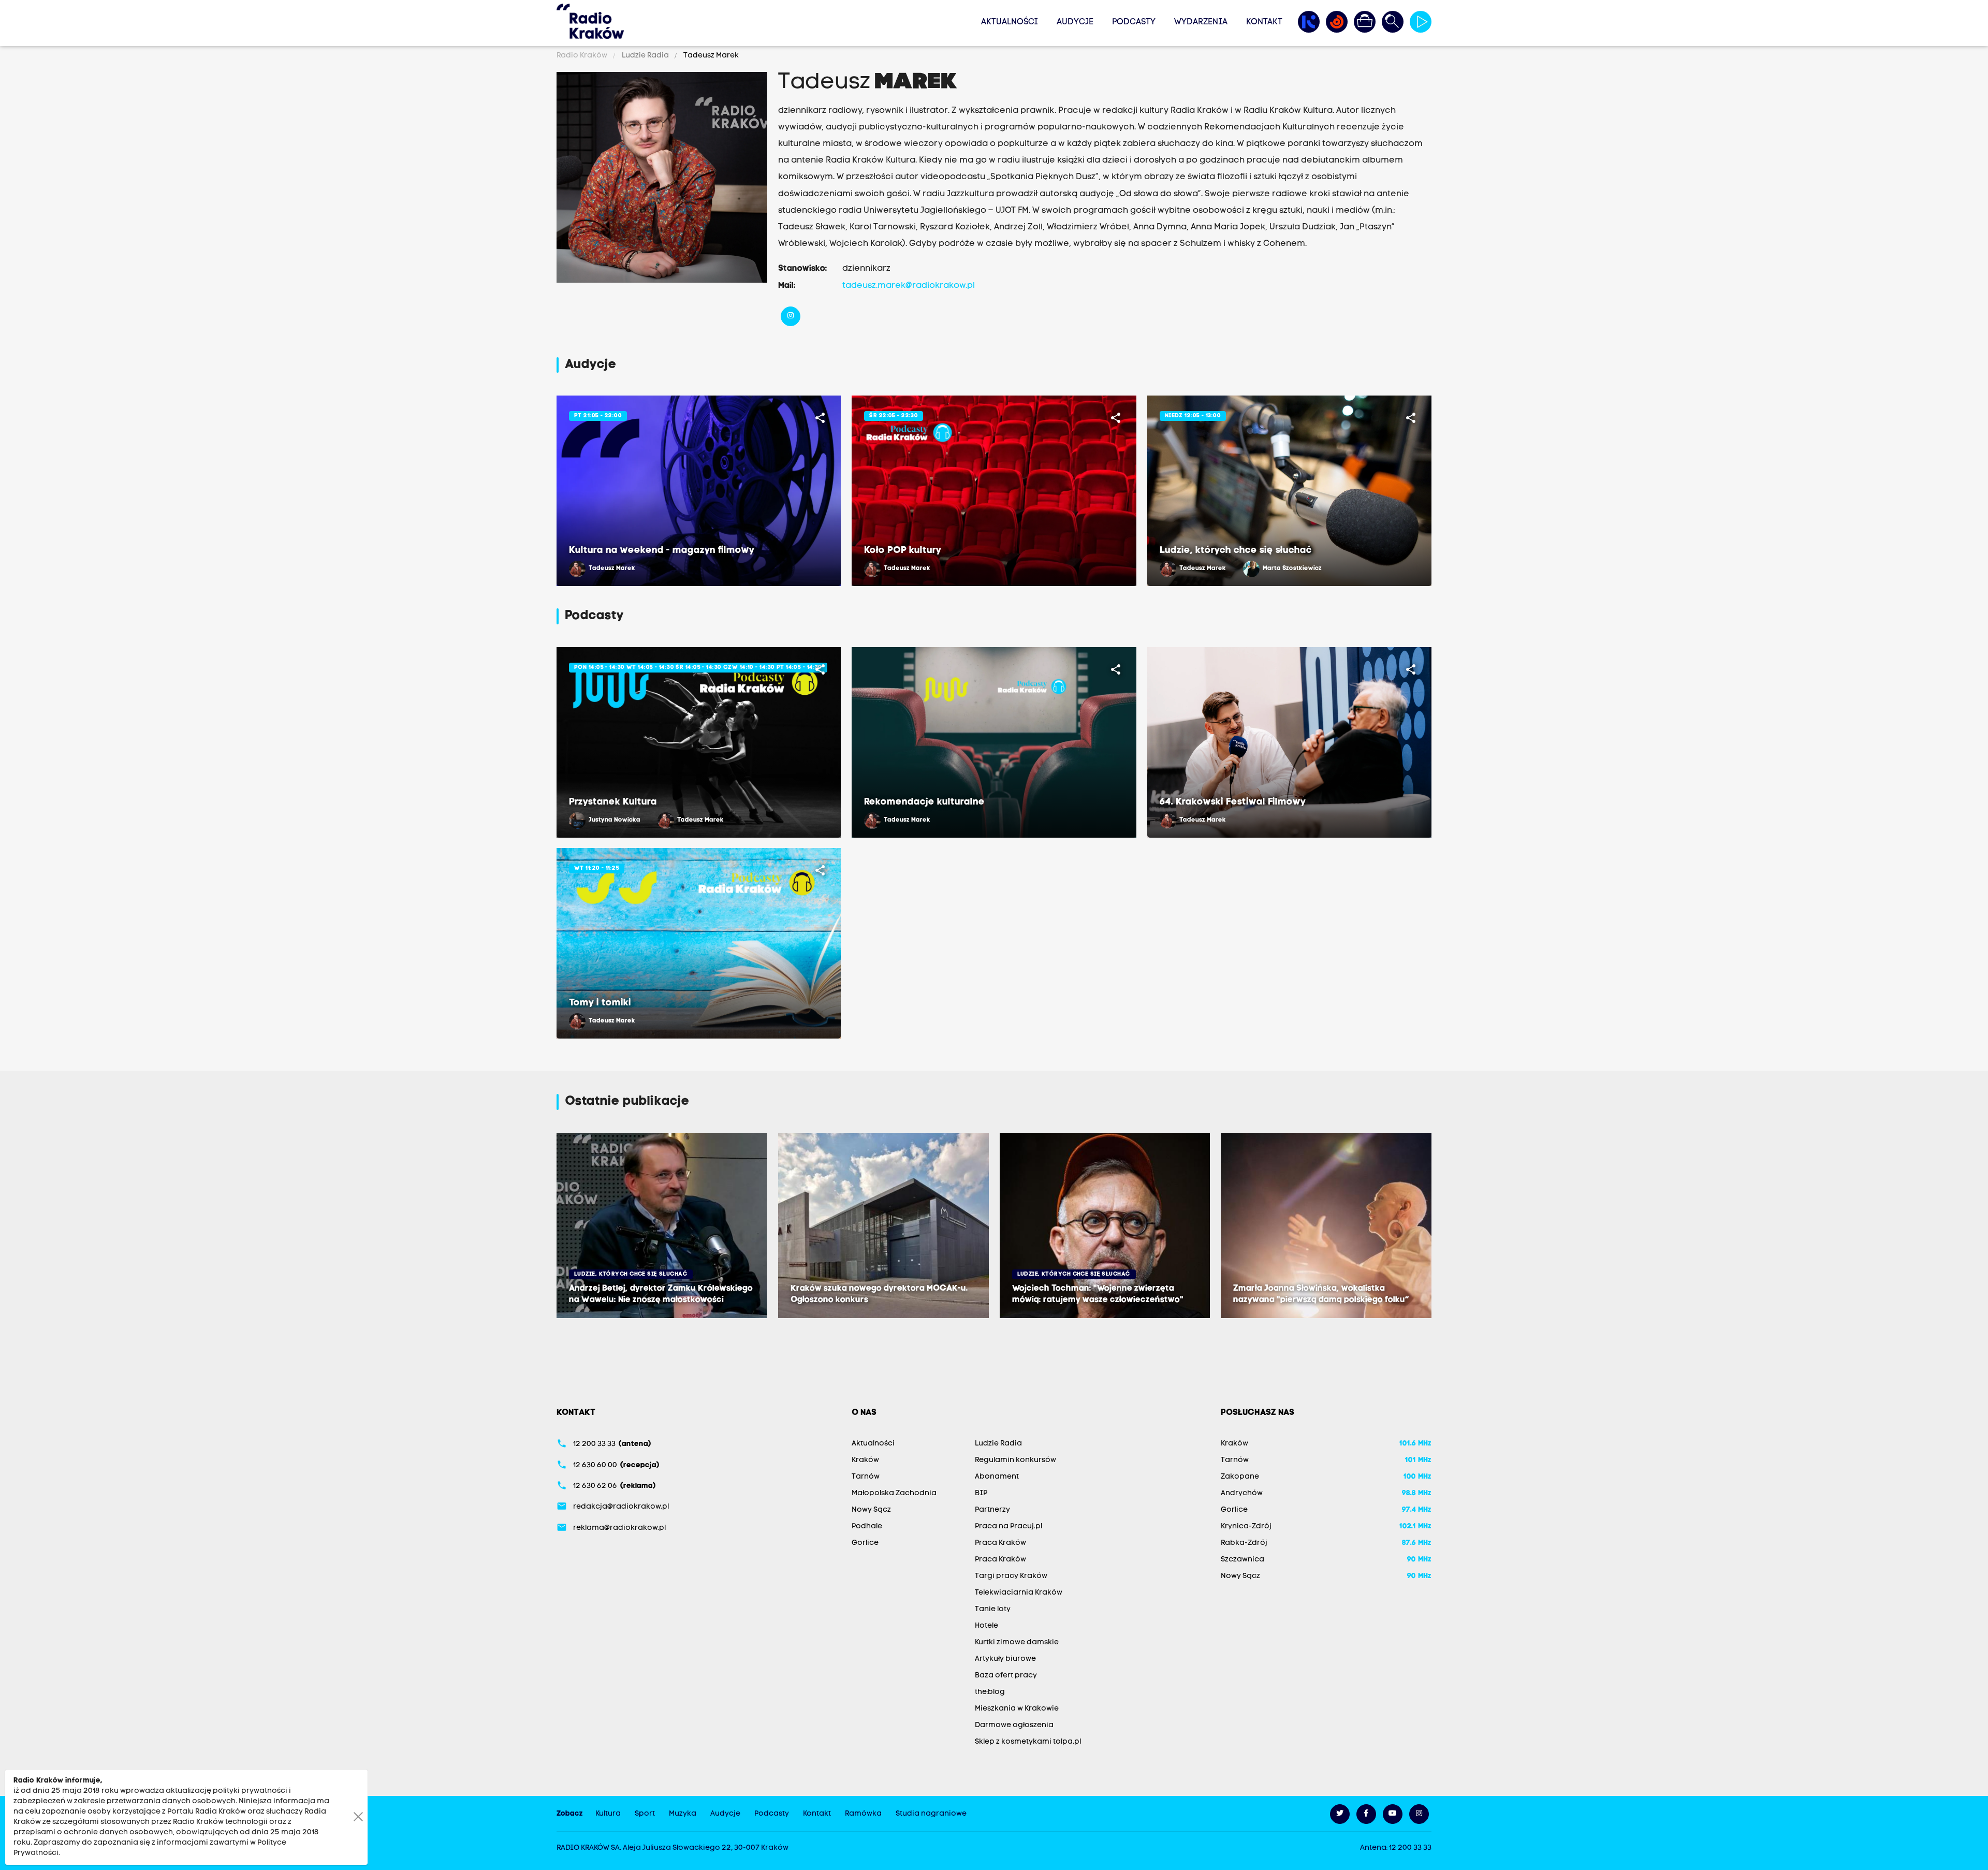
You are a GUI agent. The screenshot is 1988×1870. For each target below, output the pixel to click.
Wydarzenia (1201, 22)
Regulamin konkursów (1015, 1460)
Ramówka (863, 1814)
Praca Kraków (1000, 1543)
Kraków (865, 1460)
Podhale (867, 1526)
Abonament (997, 1477)
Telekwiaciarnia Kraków (1019, 1593)
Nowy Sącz (871, 1510)
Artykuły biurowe (1005, 1659)
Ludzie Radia (645, 56)
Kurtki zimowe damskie (1017, 1642)
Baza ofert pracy (1006, 1676)
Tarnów (866, 1477)
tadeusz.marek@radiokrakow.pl (909, 286)
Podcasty (1134, 22)
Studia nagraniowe (931, 1814)
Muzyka (683, 1814)
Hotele (986, 1626)
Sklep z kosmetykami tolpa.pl (1028, 1742)
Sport (645, 1814)
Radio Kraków (583, 56)
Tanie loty (993, 1609)
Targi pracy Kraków (1011, 1576)
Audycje (1075, 22)
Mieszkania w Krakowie (1017, 1709)
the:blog (990, 1692)
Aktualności (1010, 22)
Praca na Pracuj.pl (1008, 1526)
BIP (981, 1493)
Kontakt (1264, 22)
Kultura (608, 1814)
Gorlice (865, 1543)
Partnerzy (992, 1510)
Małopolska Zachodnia (894, 1493)
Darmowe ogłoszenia (1014, 1725)
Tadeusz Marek (710, 56)
